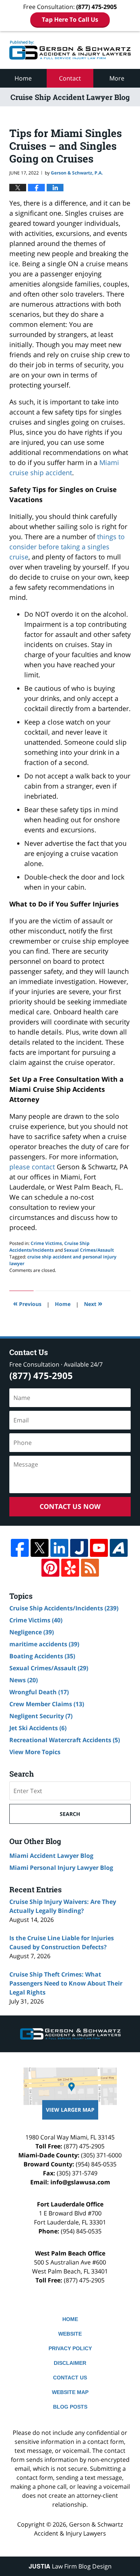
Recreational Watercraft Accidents (65, 1740)
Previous (27, 1303)
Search (70, 1814)
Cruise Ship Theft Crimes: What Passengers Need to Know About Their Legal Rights (66, 1983)
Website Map (70, 2392)
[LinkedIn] (59, 1548)
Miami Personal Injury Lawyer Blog (61, 1868)
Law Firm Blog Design (70, 2566)
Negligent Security (41, 1716)
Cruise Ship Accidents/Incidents (49, 1247)
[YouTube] (99, 1548)
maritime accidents (44, 1644)
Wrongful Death (39, 1692)
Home (23, 78)
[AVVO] (119, 1548)
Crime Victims (46, 1243)
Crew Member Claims (47, 1704)
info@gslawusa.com (80, 2182)
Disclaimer (70, 2363)
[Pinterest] (50, 1568)
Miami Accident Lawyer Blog (51, 1856)
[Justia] (79, 1548)
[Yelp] (70, 1568)
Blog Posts (70, 2407)
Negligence (32, 1632)
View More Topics (35, 1752)
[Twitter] (40, 1548)
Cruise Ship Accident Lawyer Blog (70, 50)
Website (70, 2334)
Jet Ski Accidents (38, 1728)
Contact (70, 78)
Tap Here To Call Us (70, 19)
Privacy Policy (70, 2348)
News (24, 1680)
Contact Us (70, 2378)
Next (93, 1303)
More (117, 78)
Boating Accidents (42, 1656)
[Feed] (90, 1568)
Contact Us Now (70, 1506)
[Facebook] (20, 1548)
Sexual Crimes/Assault (89, 1250)
